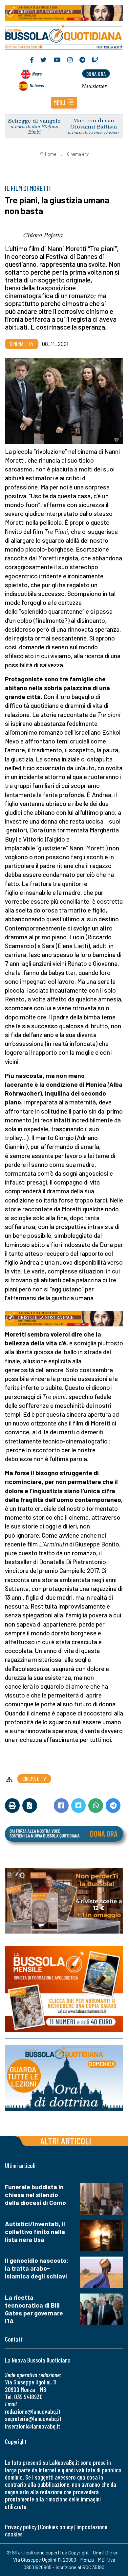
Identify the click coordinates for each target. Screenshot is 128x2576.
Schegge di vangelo (34, 120)
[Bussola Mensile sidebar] (64, 1989)
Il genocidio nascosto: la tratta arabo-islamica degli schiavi (37, 2268)
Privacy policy (21, 2527)
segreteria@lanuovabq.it (33, 2419)
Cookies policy (56, 2527)
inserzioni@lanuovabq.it (32, 2426)
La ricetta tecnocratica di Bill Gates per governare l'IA (34, 2309)
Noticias (37, 85)
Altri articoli (66, 2141)
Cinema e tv (78, 154)
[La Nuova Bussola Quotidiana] (64, 36)
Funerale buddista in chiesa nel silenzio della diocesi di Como (35, 2195)
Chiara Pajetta (43, 235)
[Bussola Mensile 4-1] (64, 1901)
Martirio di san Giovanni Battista (94, 123)
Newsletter (94, 86)
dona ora (96, 74)
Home (51, 154)
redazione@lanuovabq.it (33, 2411)
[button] (64, 103)
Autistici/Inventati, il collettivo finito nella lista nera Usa (35, 2232)
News (37, 73)
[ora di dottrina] (64, 2078)
